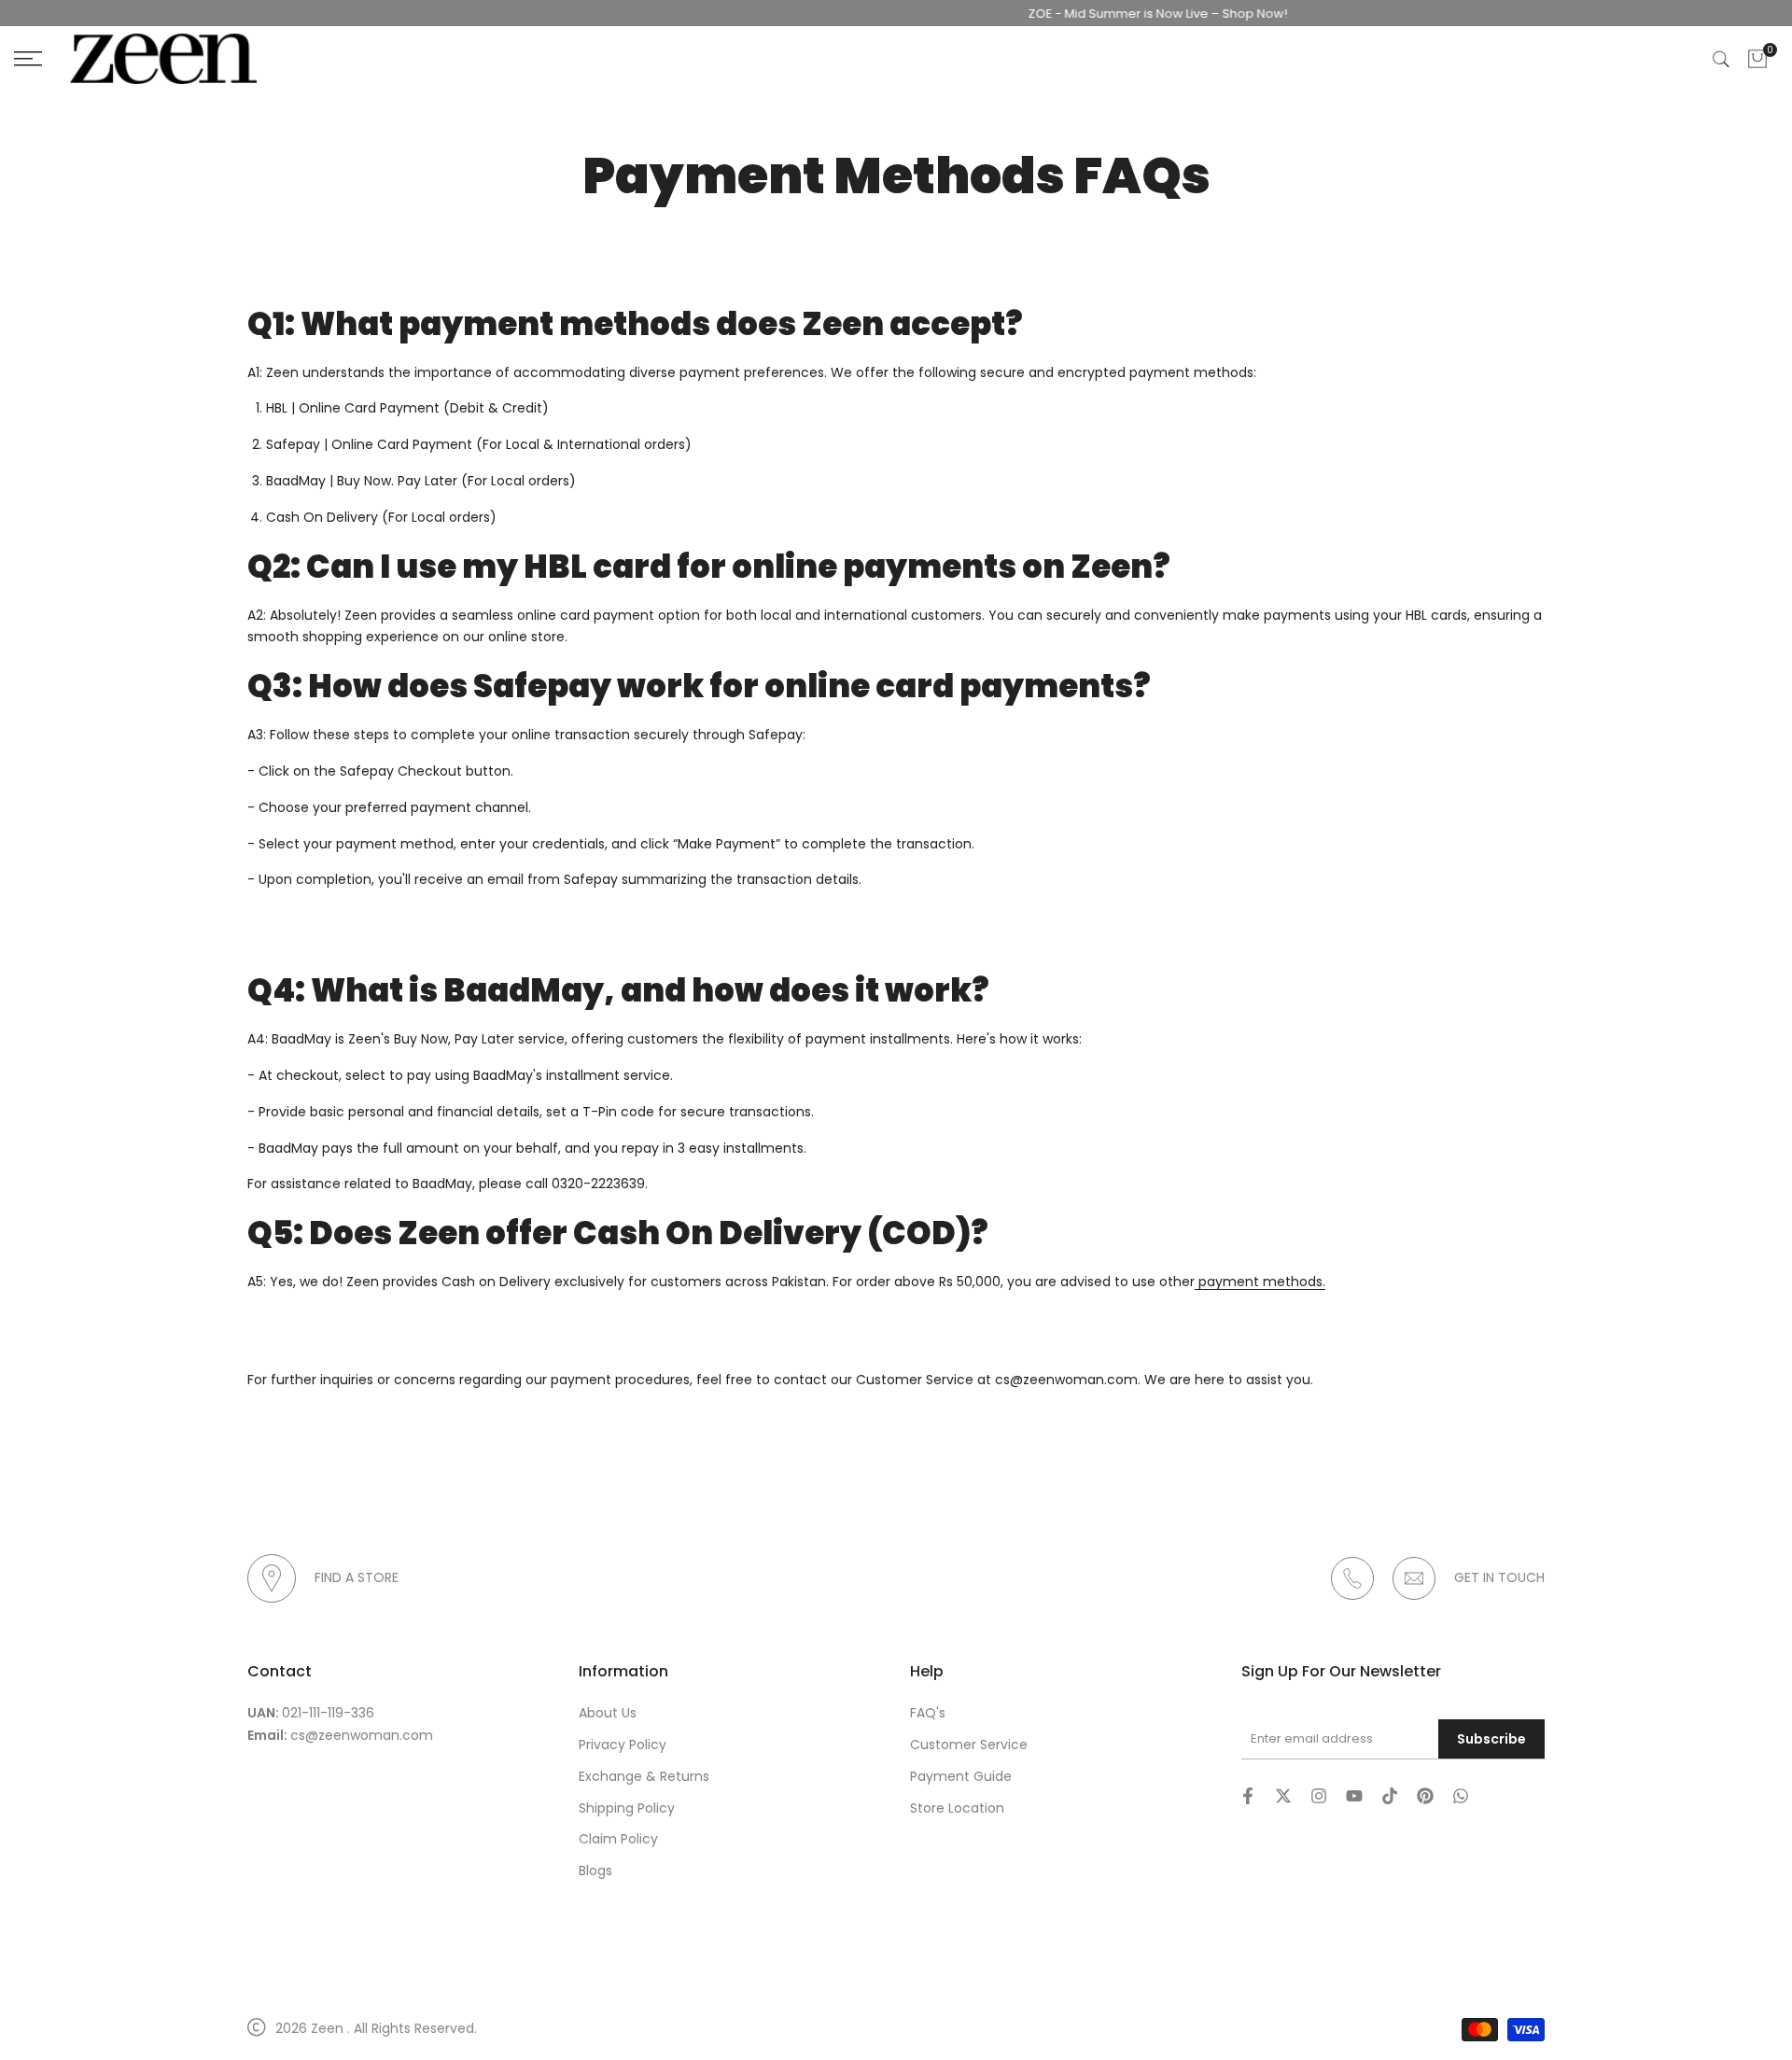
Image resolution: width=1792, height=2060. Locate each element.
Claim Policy (618, 1839)
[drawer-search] (1721, 59)
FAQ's (928, 1713)
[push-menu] (28, 59)
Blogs (595, 1871)
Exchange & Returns (644, 1776)
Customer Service (969, 1745)
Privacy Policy (623, 1745)
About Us (608, 1713)
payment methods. (1260, 1282)
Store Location (957, 1808)
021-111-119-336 (328, 1713)
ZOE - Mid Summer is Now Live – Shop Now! (1127, 14)
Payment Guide (961, 1776)
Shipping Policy (627, 1808)
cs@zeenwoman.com (362, 1735)
